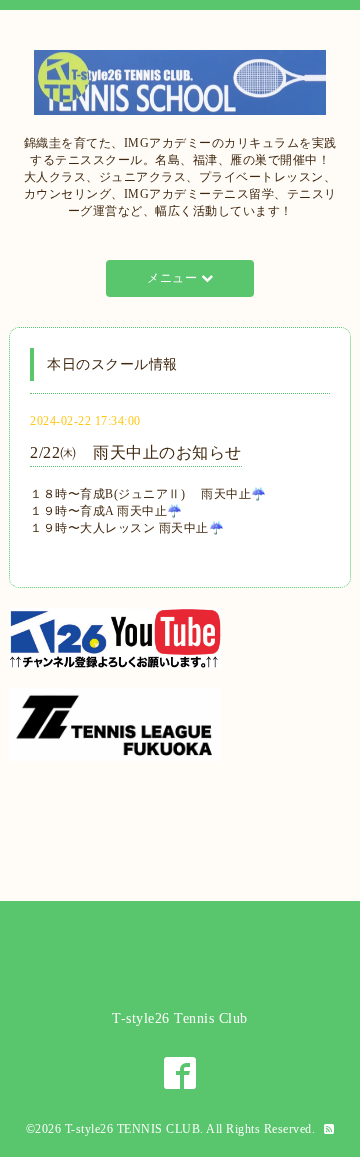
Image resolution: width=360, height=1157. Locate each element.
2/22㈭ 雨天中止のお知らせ (136, 452)
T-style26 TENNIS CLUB (133, 1129)
